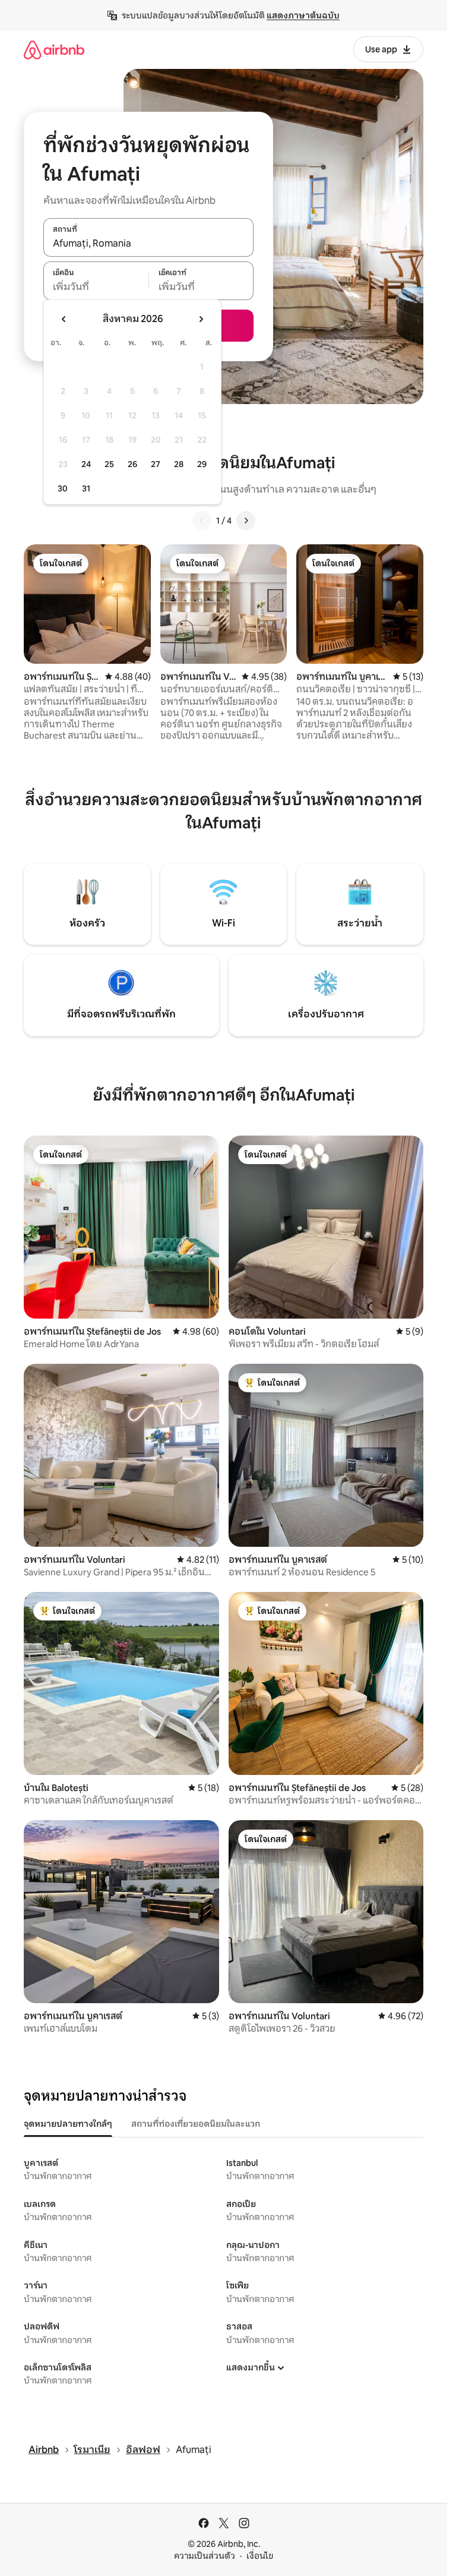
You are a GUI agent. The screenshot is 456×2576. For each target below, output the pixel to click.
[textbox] (96, 287)
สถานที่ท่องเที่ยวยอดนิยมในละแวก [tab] (196, 2124)
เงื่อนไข (260, 2556)
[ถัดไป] (246, 521)
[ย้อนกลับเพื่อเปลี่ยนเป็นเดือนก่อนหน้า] (64, 319)
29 (202, 464)
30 (63, 488)
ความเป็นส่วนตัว (205, 2556)
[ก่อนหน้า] (202, 521)
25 (109, 464)
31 (86, 488)
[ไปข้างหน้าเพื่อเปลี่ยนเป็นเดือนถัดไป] (201, 319)
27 (156, 464)
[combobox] (148, 244)
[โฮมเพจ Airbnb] (54, 50)
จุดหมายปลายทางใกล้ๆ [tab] (68, 2124)
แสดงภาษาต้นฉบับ (303, 15)
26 (132, 464)
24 (86, 464)
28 (179, 464)
